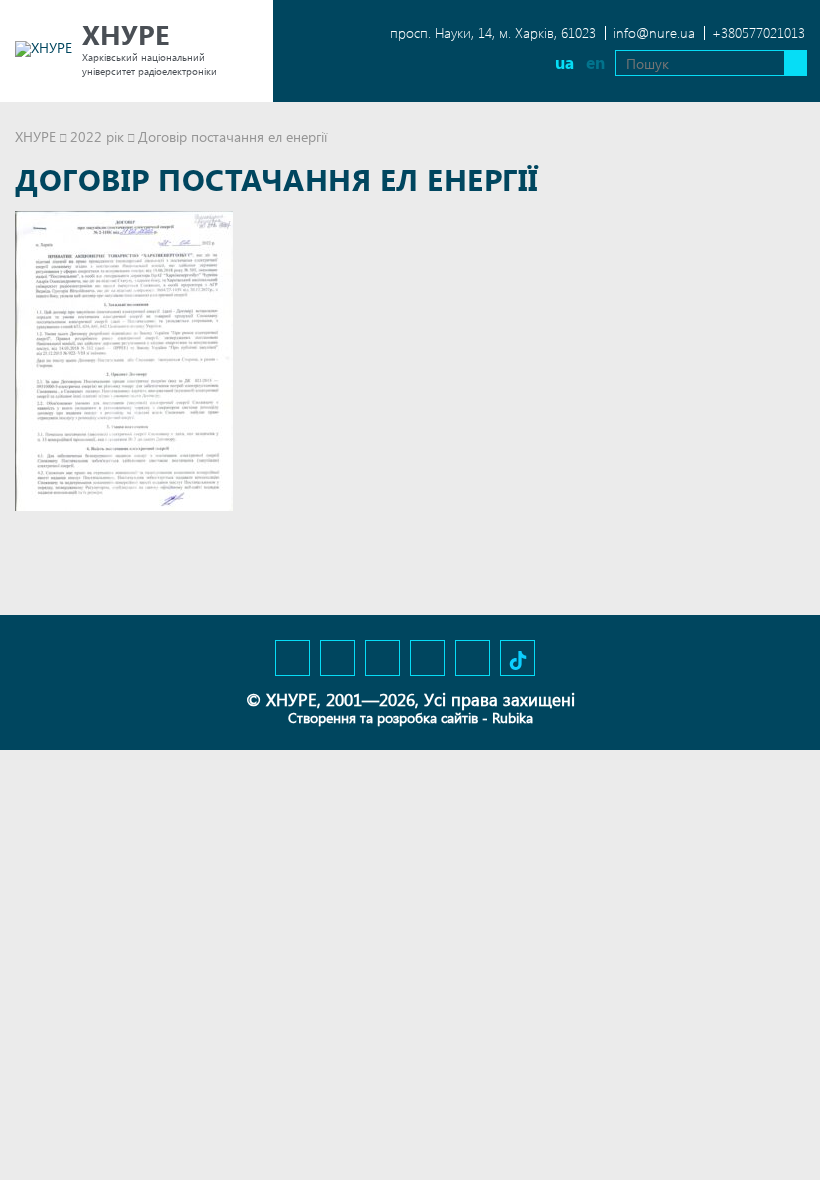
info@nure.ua (654, 32)
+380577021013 (758, 32)
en (595, 62)
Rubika (512, 717)
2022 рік (97, 136)
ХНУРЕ (35, 136)
